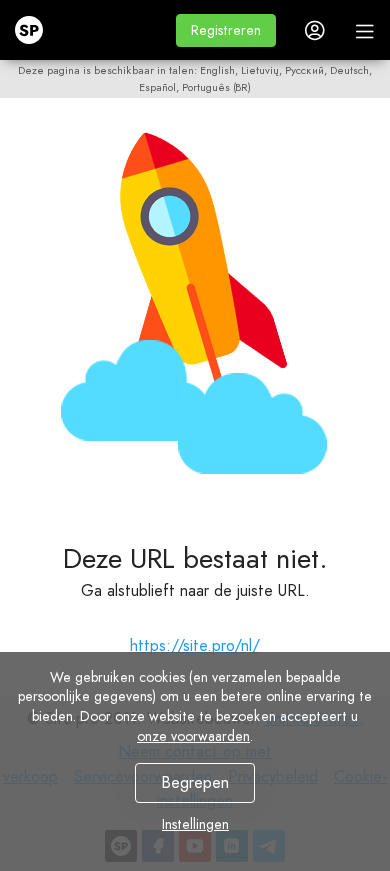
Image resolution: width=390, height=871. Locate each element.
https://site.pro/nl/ (195, 645)
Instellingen (195, 824)
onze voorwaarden (193, 736)
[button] (226, 30)
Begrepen (195, 782)
